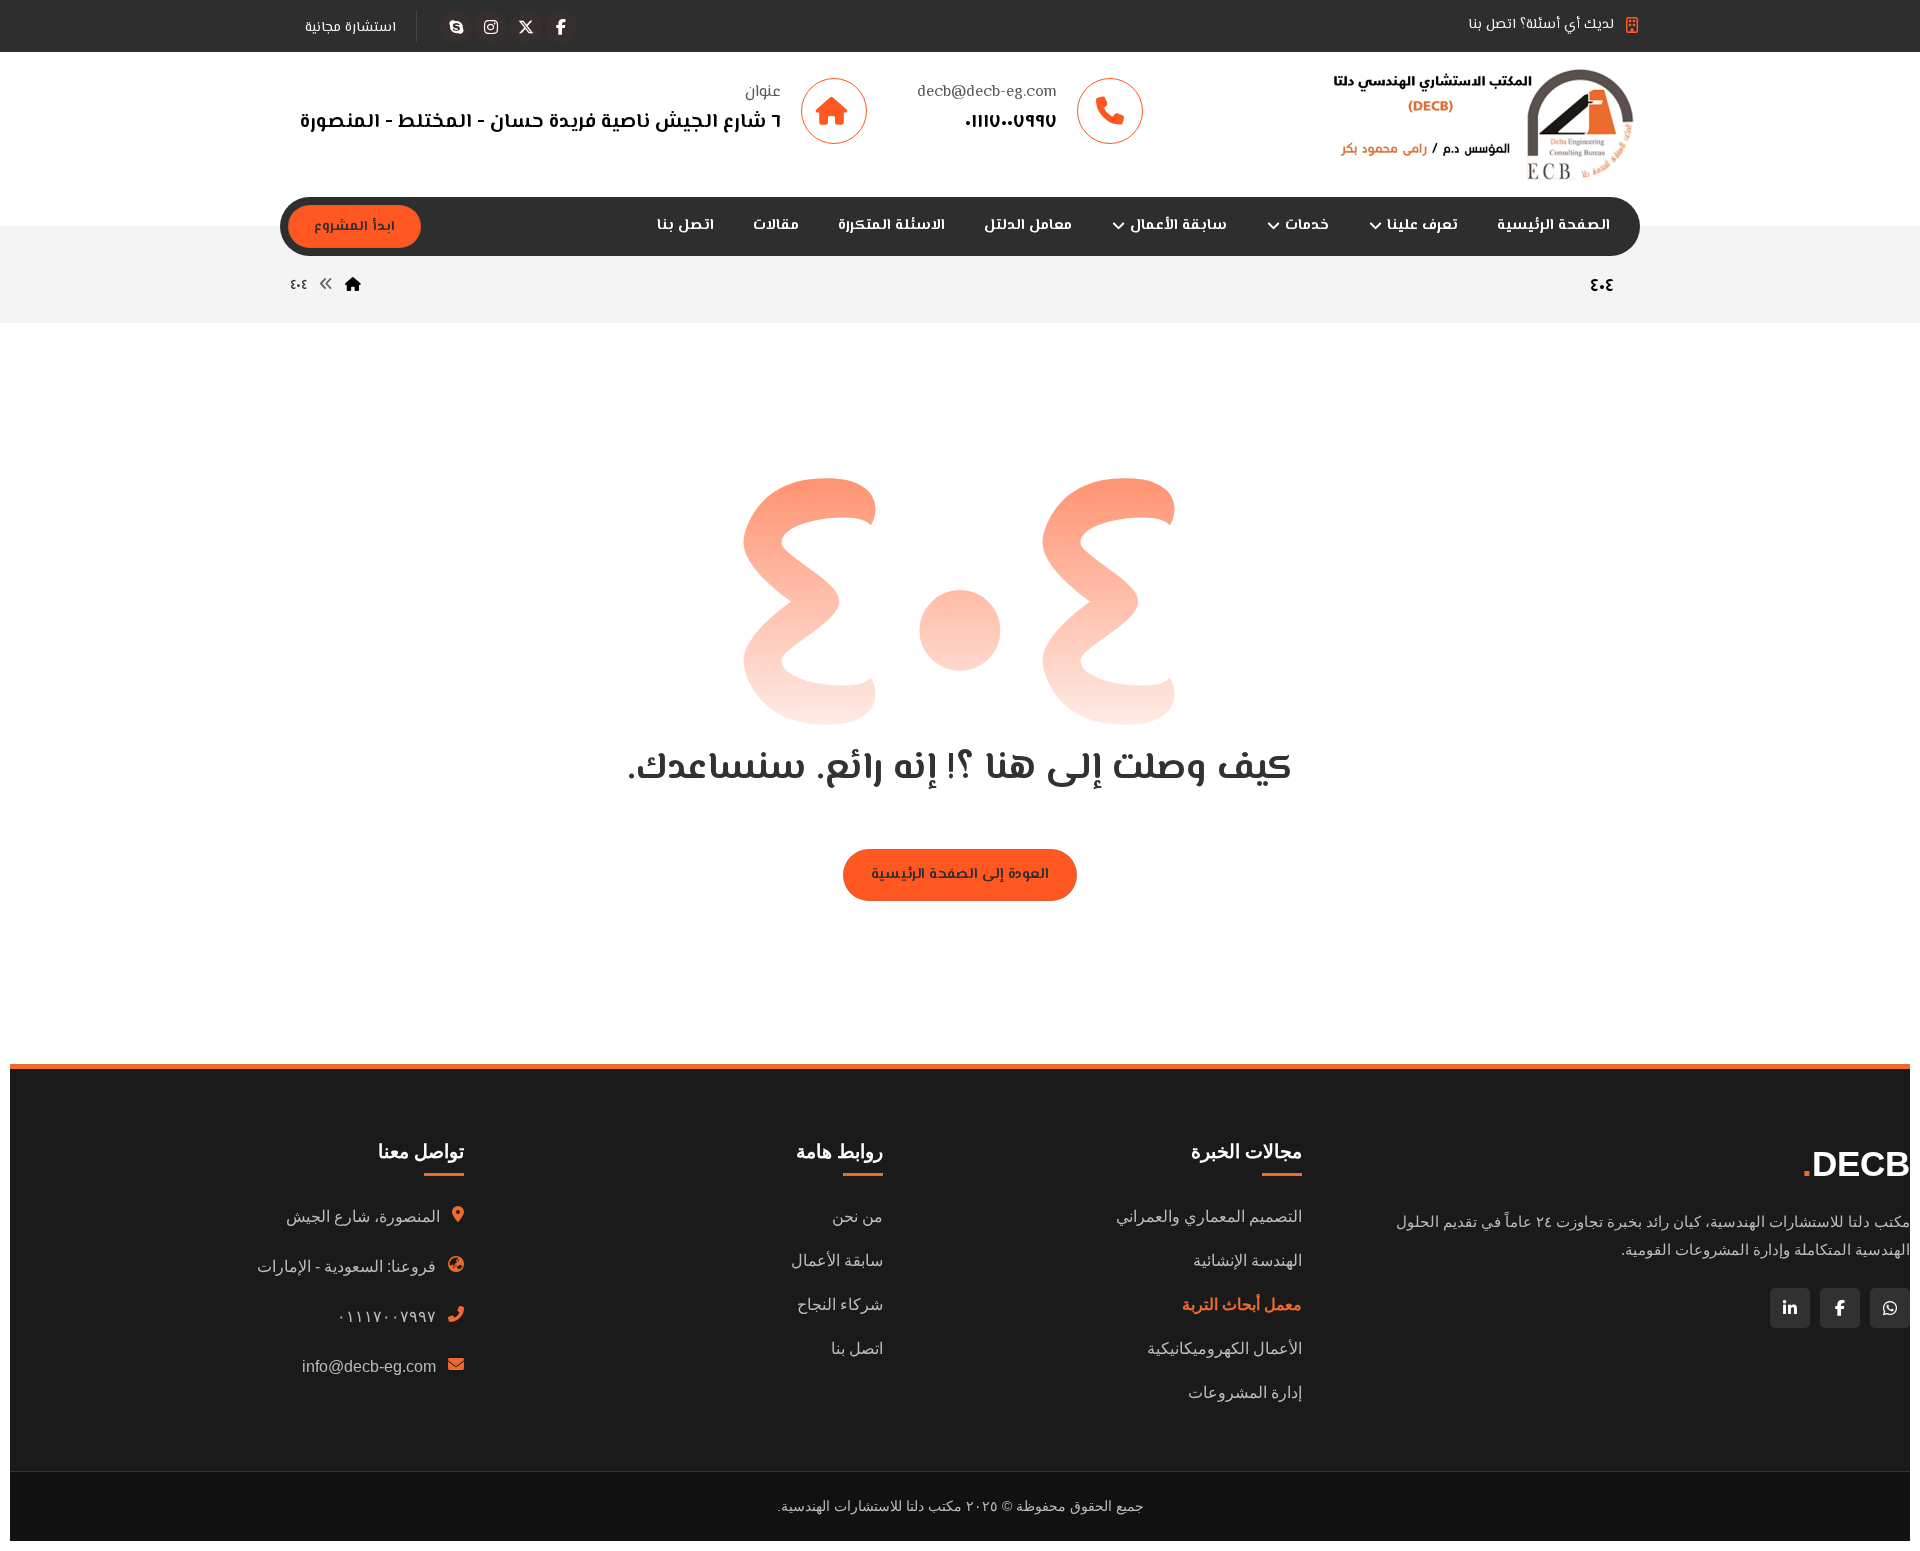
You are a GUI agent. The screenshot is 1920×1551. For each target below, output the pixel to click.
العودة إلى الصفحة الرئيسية (960, 874)
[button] (561, 27)
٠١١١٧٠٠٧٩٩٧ (386, 1316)
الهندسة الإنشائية (1247, 1260)
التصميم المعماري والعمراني (1209, 1216)
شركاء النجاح (840, 1304)
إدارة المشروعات (1245, 1392)
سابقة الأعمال (837, 1260)
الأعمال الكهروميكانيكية (1224, 1348)
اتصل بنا (857, 1348)
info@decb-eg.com (369, 1366)
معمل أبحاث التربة (1242, 1304)
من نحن (857, 1216)
